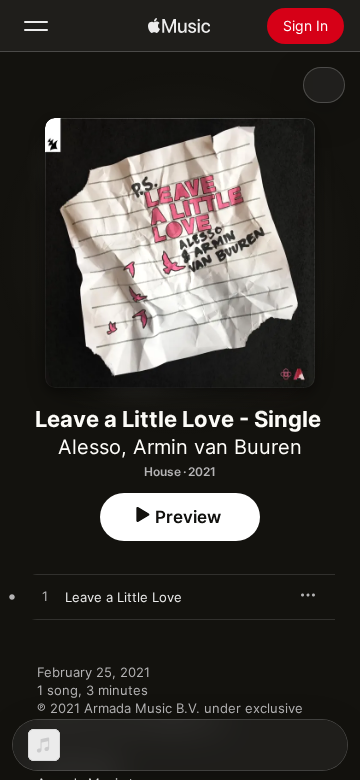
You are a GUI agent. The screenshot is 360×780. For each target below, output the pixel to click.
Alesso (89, 447)
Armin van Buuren (217, 447)
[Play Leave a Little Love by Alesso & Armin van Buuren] (45, 597)
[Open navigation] (36, 26)
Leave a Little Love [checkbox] (123, 597)
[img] (179, 26)
